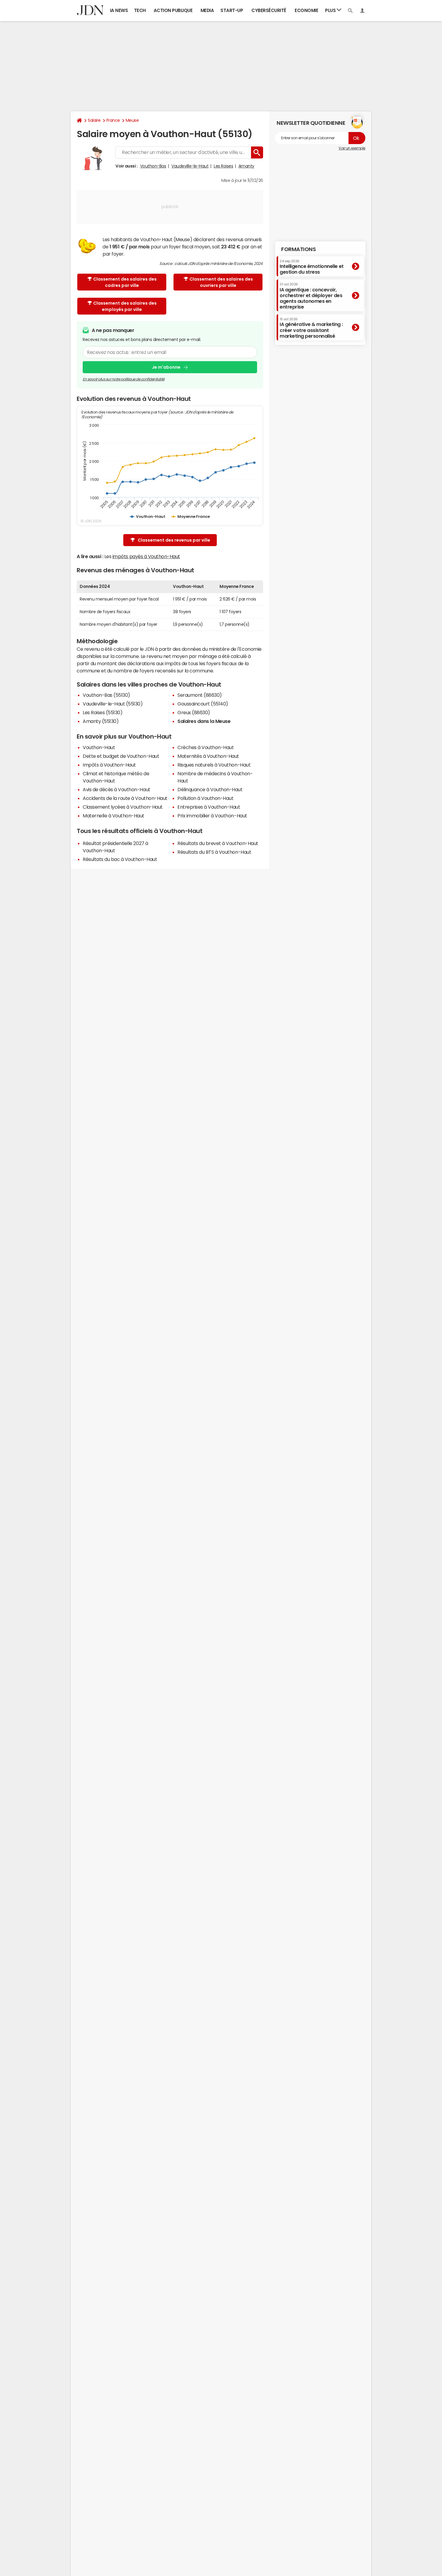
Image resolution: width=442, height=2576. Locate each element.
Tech (140, 10)
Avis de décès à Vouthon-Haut (117, 789)
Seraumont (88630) (200, 695)
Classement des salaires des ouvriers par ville (221, 282)
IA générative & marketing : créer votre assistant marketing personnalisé (311, 328)
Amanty (246, 166)
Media (207, 10)
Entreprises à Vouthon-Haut (209, 807)
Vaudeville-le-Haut (190, 166)
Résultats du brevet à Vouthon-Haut (218, 843)
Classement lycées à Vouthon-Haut (123, 807)
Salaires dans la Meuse (204, 721)
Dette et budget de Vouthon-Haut (121, 756)
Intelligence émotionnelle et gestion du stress (312, 267)
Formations (298, 249)
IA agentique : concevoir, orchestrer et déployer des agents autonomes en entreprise (311, 296)
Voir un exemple (352, 148)
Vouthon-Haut (99, 747)
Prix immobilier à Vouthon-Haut (212, 816)
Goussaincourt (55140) (203, 704)
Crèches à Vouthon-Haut (206, 747)
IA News (119, 10)
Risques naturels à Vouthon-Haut (214, 765)
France (113, 120)
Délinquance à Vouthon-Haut (210, 789)
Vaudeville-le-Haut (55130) (113, 704)
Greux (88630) (194, 712)
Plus (331, 10)
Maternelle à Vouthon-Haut (114, 816)
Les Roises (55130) (103, 712)
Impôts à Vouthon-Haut (109, 765)
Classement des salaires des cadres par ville (125, 282)
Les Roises (223, 166)
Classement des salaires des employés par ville (125, 306)
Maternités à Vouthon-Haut (208, 756)
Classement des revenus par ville (174, 540)
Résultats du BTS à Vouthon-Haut (214, 852)
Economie (306, 10)
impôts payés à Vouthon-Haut (146, 556)
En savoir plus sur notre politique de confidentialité (124, 379)
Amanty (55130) (101, 721)
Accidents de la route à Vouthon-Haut (125, 798)
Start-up (232, 10)
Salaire (94, 120)
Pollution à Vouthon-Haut (205, 798)
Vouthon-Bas (153, 166)
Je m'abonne (166, 367)
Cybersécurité (269, 10)
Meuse (132, 120)
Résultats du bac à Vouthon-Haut (120, 859)
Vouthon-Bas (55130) (106, 695)
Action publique (173, 10)
